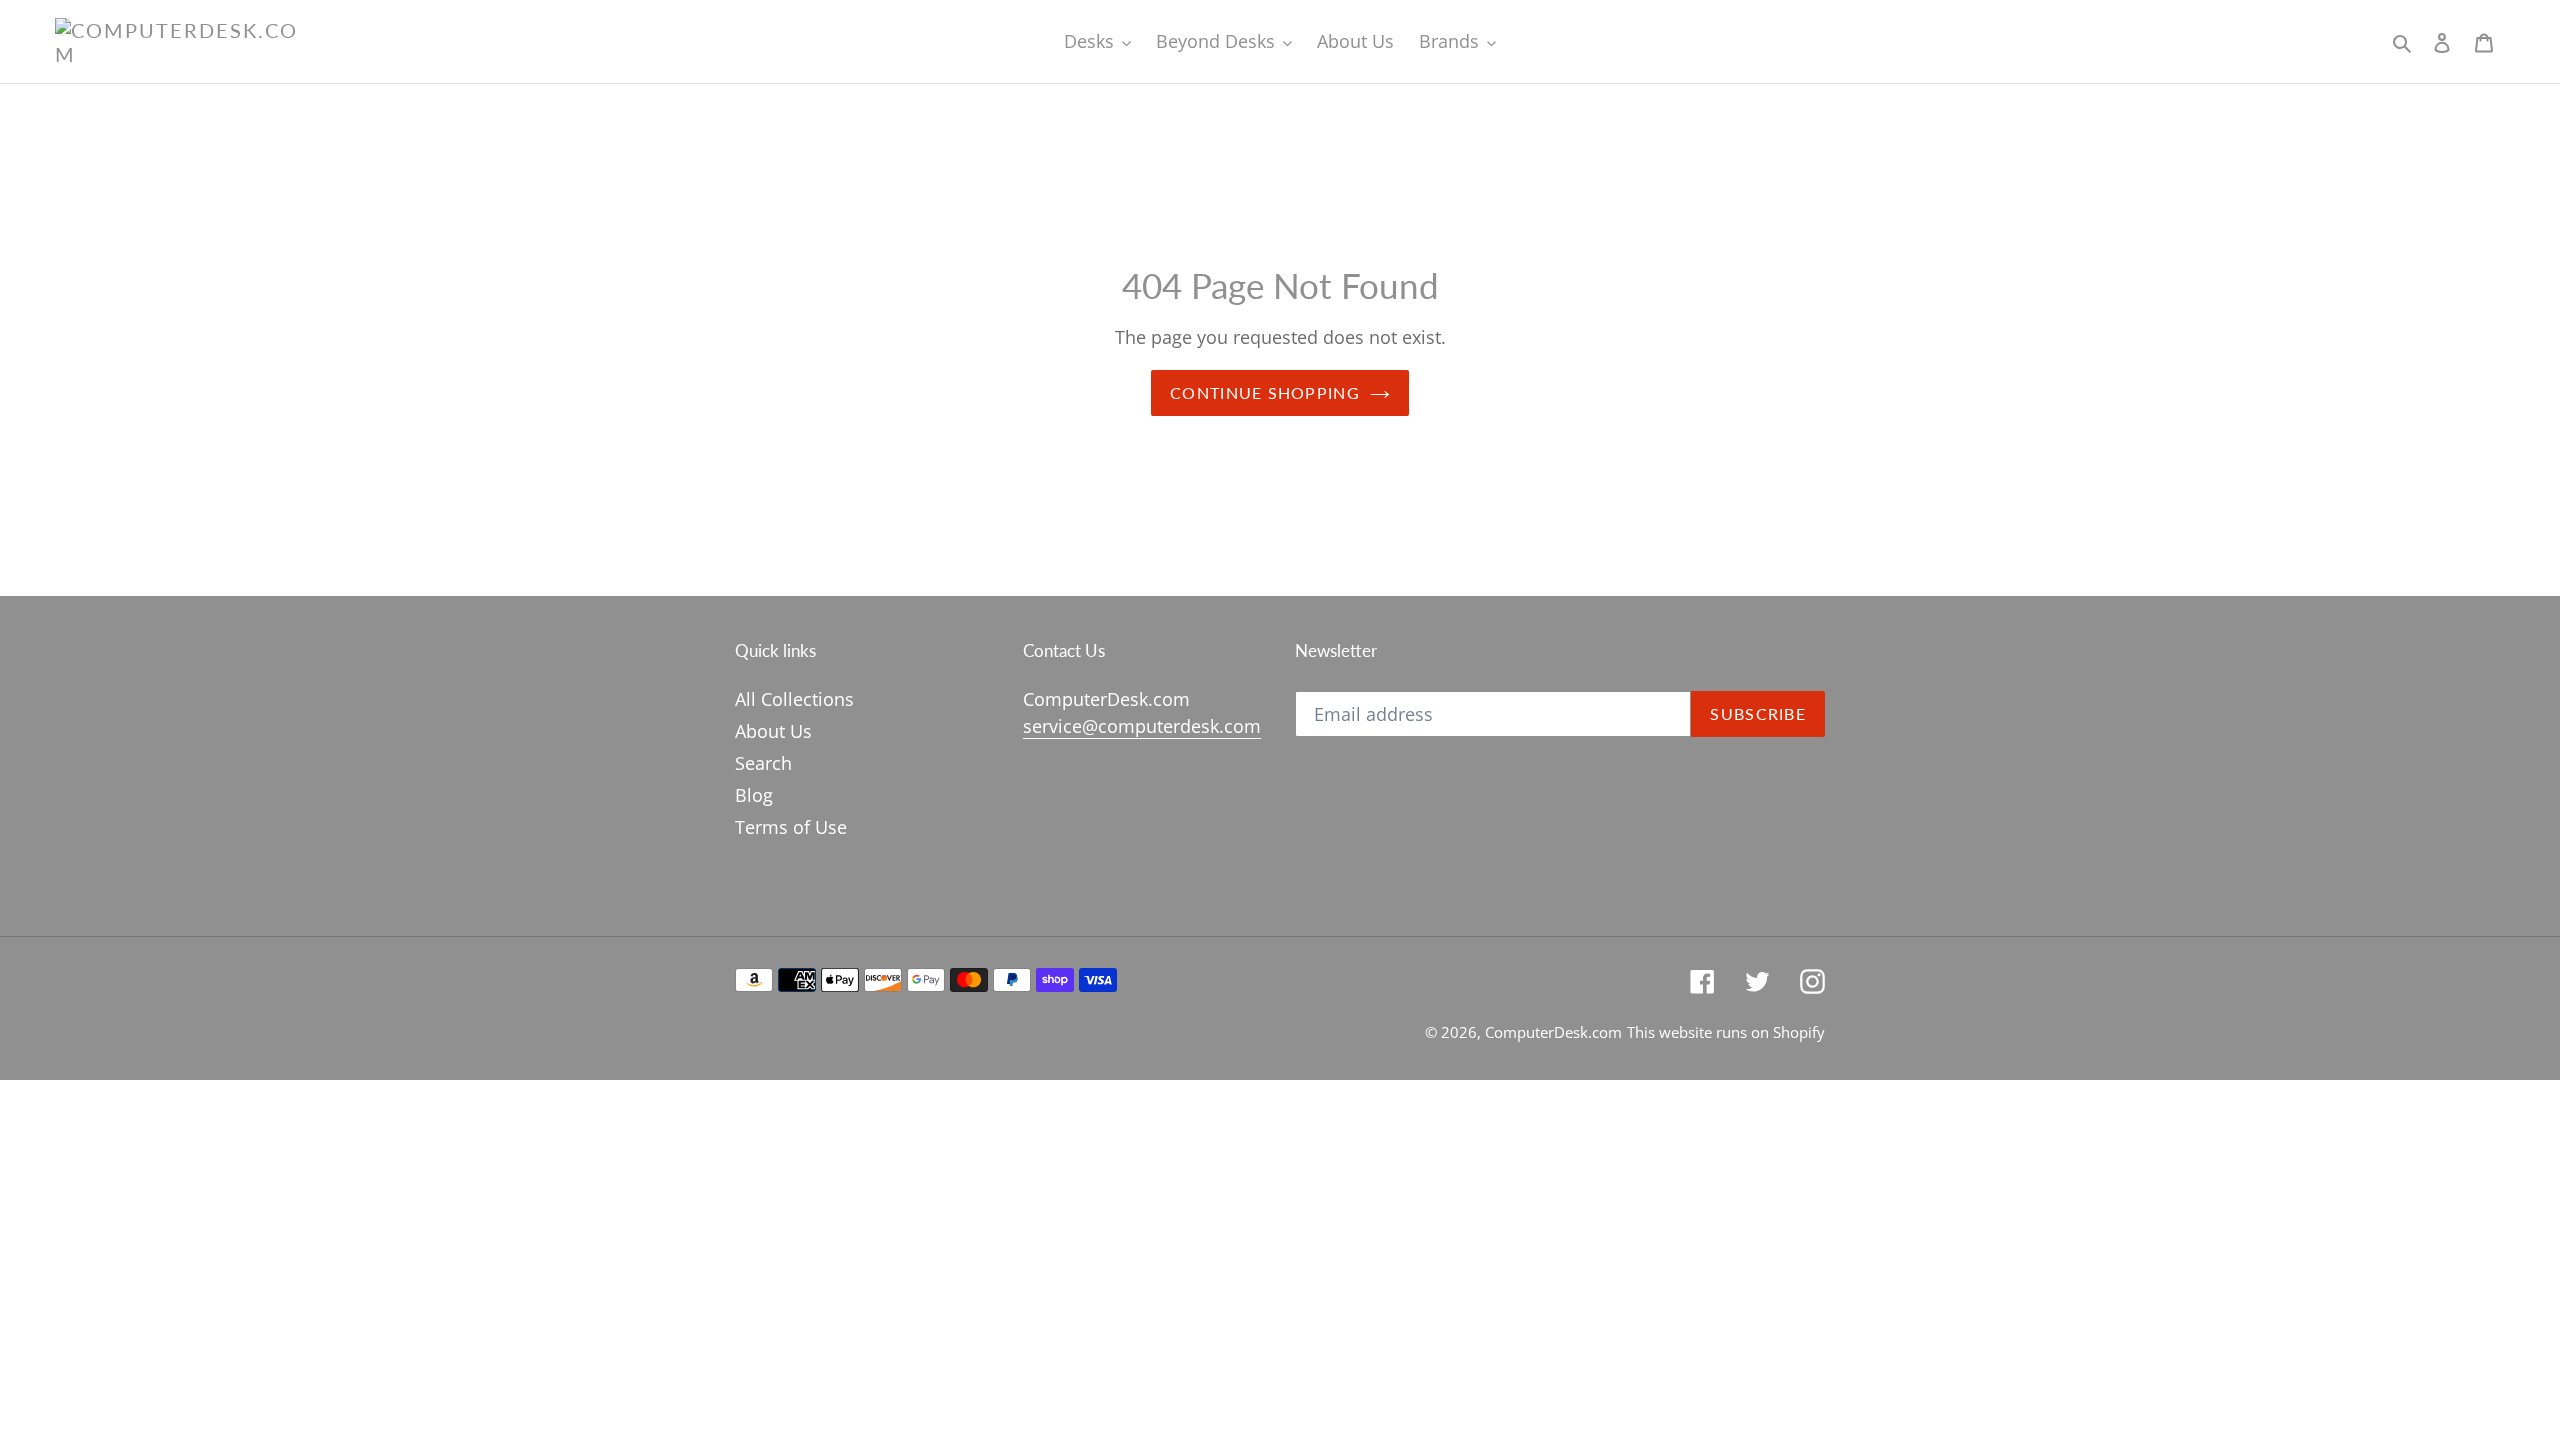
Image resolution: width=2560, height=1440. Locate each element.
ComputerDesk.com (1553, 1032)
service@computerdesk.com (1142, 726)
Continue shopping (1265, 392)
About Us (773, 731)
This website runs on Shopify (1726, 1032)
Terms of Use (791, 827)
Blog (754, 795)
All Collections (794, 699)
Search (763, 763)
